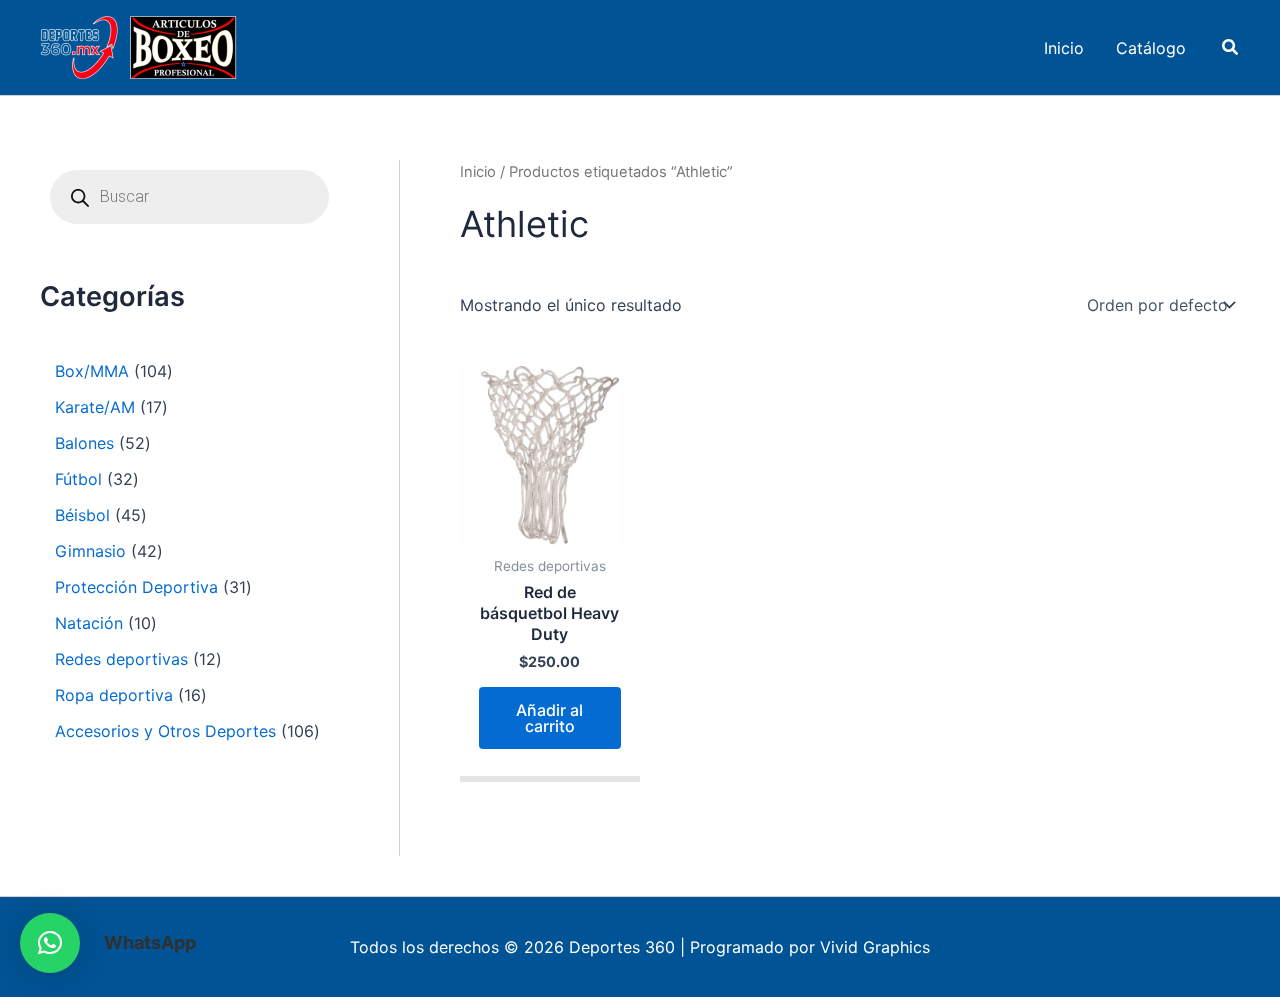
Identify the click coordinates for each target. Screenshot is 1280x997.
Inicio (478, 172)
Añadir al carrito (549, 718)
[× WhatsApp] (50, 943)
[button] (1231, 47)
